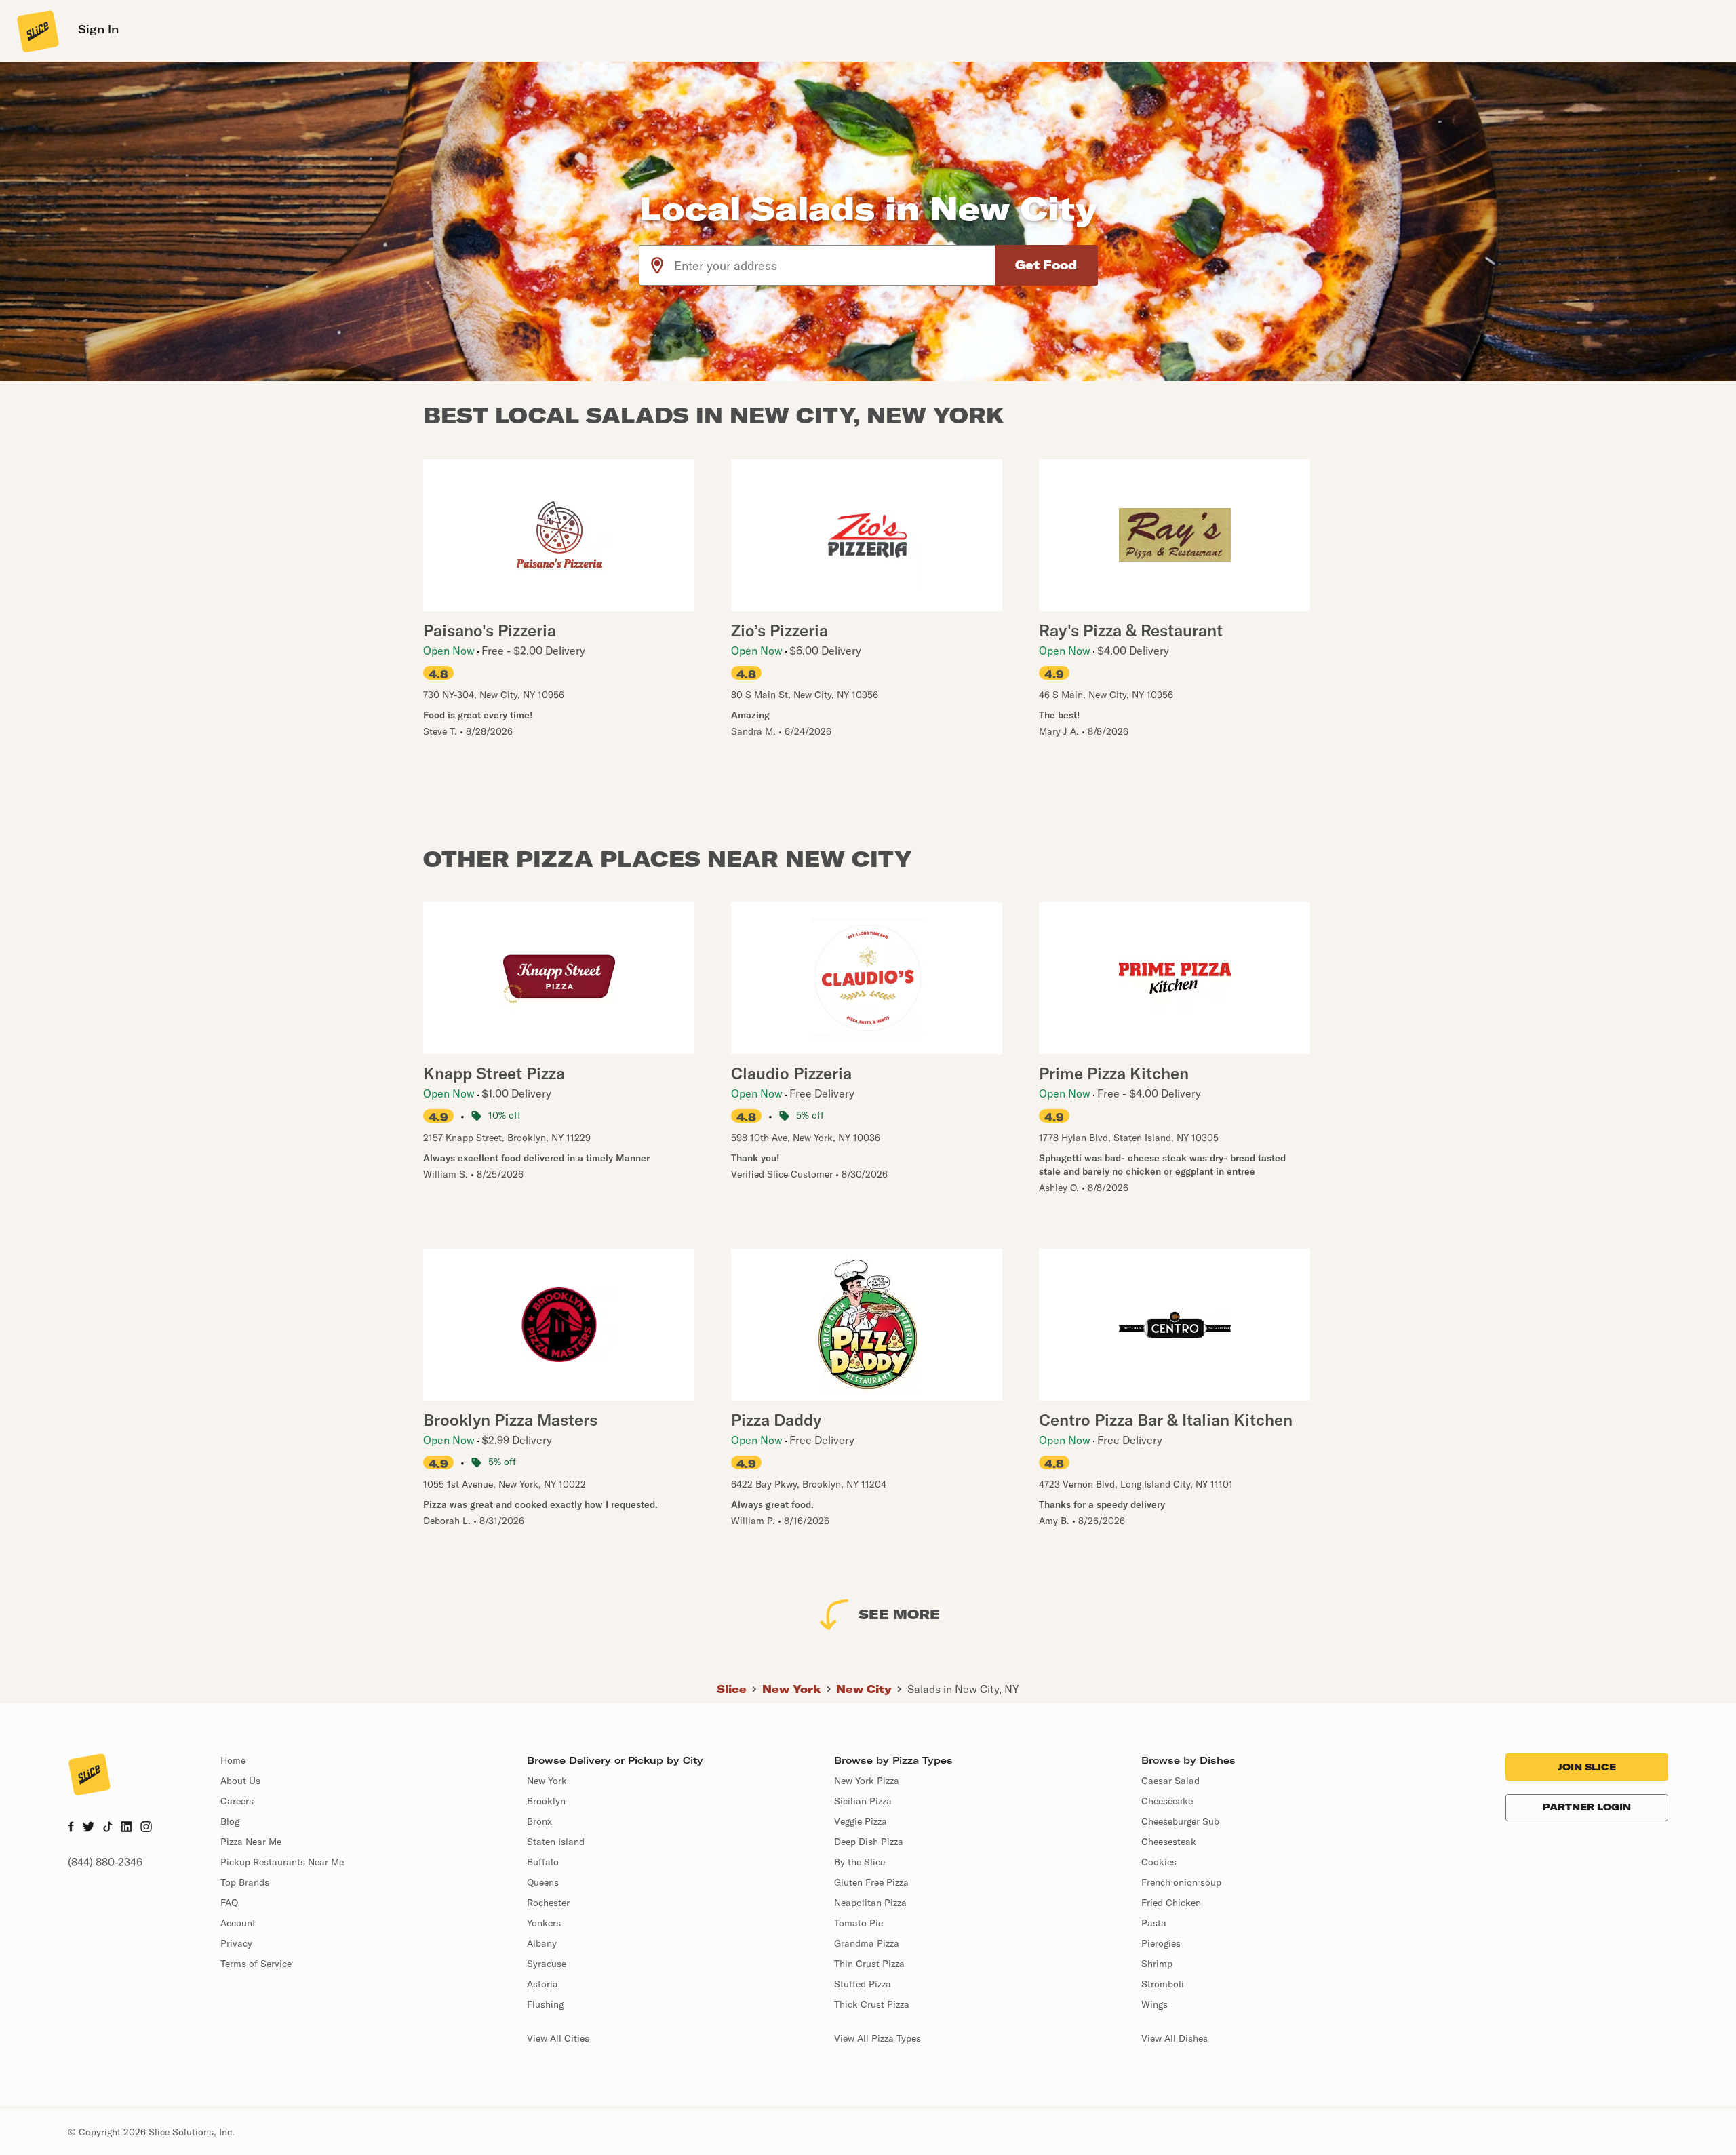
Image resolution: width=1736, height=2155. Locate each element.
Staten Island (556, 1842)
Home (233, 1760)
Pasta (1154, 1923)
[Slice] (37, 31)
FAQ (229, 1903)
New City (864, 1689)
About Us (240, 1781)
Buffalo (543, 1862)
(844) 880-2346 (105, 1862)
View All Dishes (1175, 2038)
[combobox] (835, 265)
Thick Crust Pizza (872, 2004)
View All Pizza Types (877, 2038)
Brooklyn (546, 1801)
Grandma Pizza (867, 1943)
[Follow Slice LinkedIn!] (126, 1828)
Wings (1155, 2004)
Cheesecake (1167, 1801)
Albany (542, 1943)
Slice (732, 1689)
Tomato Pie (859, 1923)
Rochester (548, 1903)
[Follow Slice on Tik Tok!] (108, 1828)
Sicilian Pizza (863, 1801)
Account (238, 1923)
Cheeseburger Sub (1180, 1821)
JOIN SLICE (1587, 1767)
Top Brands (245, 1882)
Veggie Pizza (861, 1821)
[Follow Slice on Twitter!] (88, 1828)
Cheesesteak (1169, 1842)
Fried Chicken (1171, 1903)
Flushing (545, 2004)
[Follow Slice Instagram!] (146, 1828)
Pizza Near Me (251, 1842)
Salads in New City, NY (963, 1689)
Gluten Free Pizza (871, 1882)
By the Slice (860, 1862)
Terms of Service (256, 1964)
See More (899, 1614)
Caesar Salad (1170, 1781)
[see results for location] (657, 265)
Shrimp (1157, 1964)
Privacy (236, 1943)
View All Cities (558, 2038)
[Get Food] (1046, 265)
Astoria (542, 1984)
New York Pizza (867, 1781)
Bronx (539, 1821)
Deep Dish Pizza (869, 1842)
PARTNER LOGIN (1587, 1807)
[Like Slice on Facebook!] (71, 1828)
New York (792, 1689)
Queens (543, 1882)
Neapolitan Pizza (870, 1903)
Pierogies (1161, 1943)
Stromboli (1163, 1984)
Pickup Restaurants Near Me (282, 1862)
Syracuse (547, 1964)
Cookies (1159, 1862)
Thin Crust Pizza (869, 1964)
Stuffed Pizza (863, 1984)
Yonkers (544, 1923)
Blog (230, 1821)
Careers (237, 1801)
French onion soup (1181, 1882)
